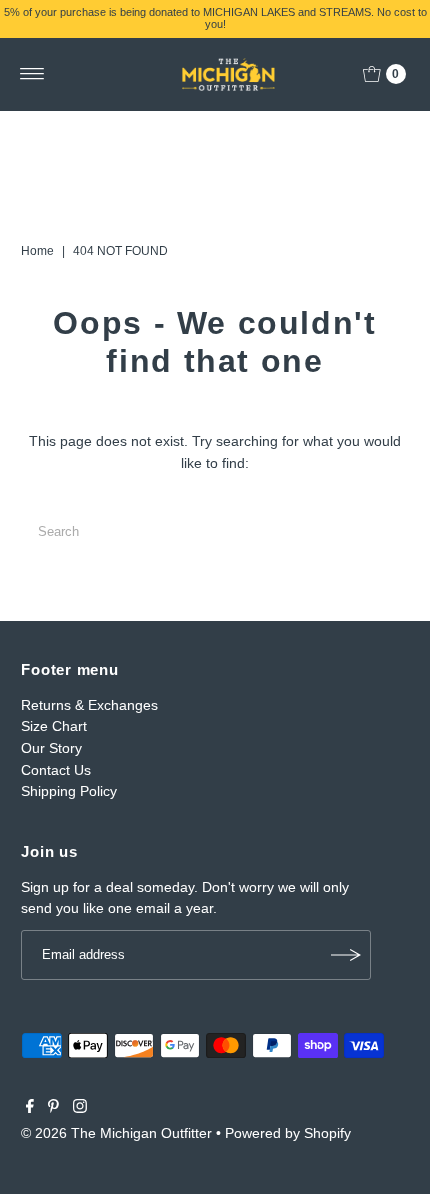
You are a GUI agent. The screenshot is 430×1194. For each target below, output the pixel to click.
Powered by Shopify (288, 1133)
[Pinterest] (53, 1108)
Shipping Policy (69, 791)
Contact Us (56, 770)
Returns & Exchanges (89, 705)
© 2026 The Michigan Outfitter (116, 1133)
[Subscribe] (346, 955)
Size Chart (54, 726)
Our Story (51, 748)
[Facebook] (30, 1108)
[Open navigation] (32, 74)
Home (37, 251)
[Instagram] (80, 1108)
